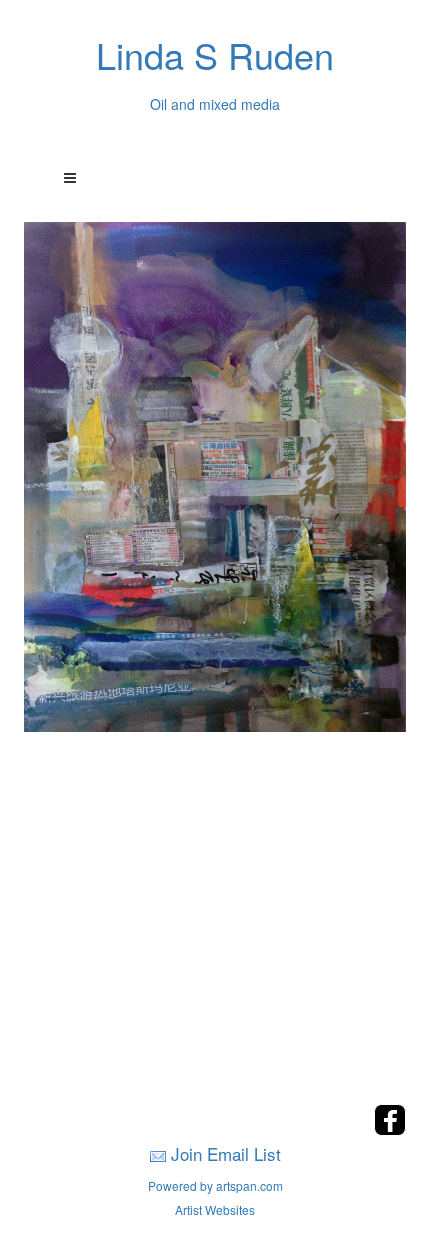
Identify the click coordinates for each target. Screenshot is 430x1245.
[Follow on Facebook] (390, 1129)
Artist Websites (215, 1209)
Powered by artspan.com (215, 1185)
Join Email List (226, 1153)
